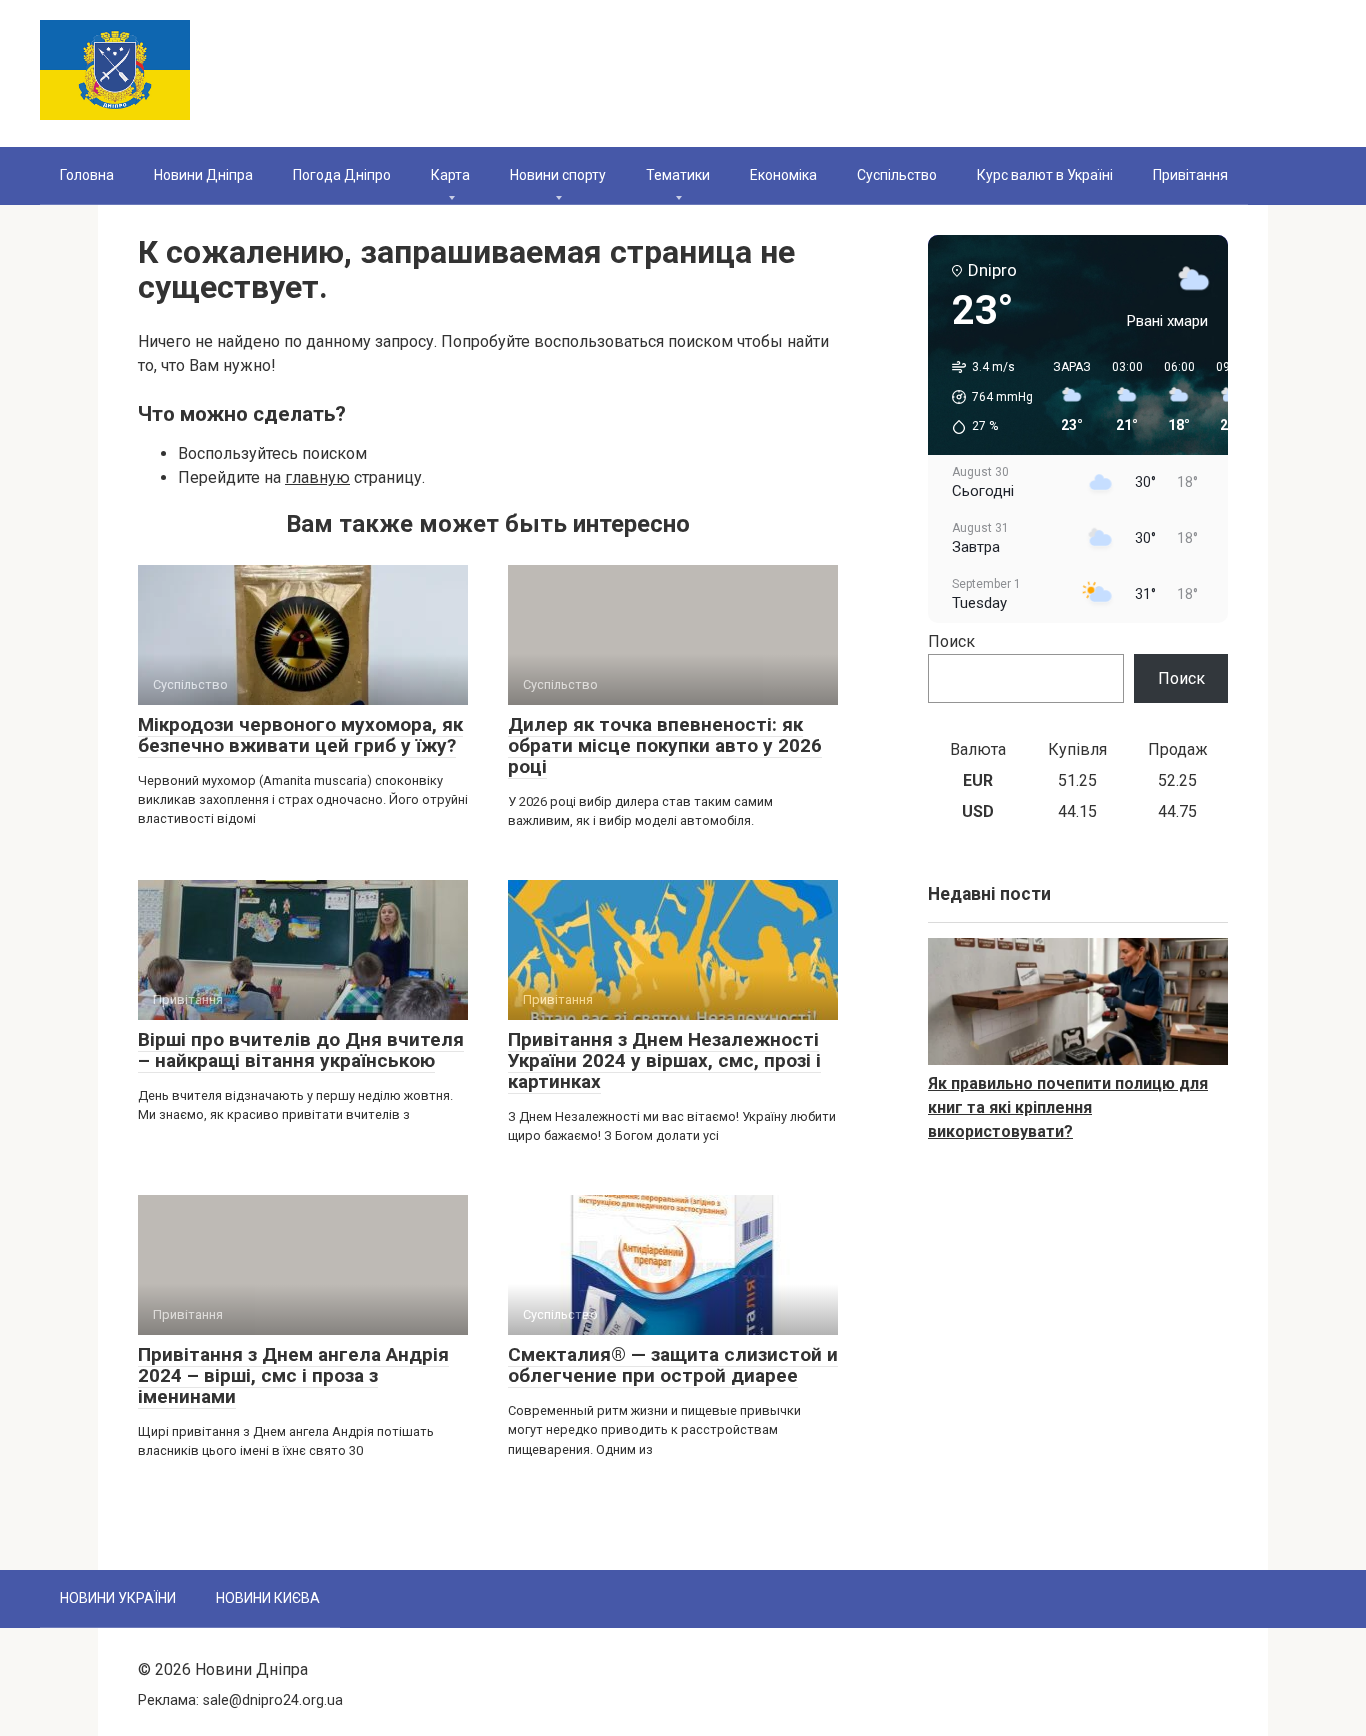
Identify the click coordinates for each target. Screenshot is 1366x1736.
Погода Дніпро (342, 175)
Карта (450, 175)
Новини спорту (558, 175)
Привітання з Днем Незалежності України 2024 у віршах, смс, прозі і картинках (664, 1060)
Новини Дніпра (203, 175)
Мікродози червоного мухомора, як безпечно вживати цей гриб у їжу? (300, 735)
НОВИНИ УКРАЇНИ (118, 1598)
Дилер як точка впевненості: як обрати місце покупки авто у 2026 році (665, 745)
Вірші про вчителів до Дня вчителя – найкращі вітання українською (301, 1050)
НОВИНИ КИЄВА (268, 1598)
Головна (87, 175)
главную (317, 477)
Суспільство (897, 175)
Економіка (783, 175)
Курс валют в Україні (1045, 175)
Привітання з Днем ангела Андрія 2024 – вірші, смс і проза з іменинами (293, 1375)
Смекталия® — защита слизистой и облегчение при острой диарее (673, 1365)
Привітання (1190, 175)
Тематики (678, 175)
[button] (985, 397)
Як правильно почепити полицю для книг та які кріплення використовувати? (1068, 1107)
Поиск (951, 641)
